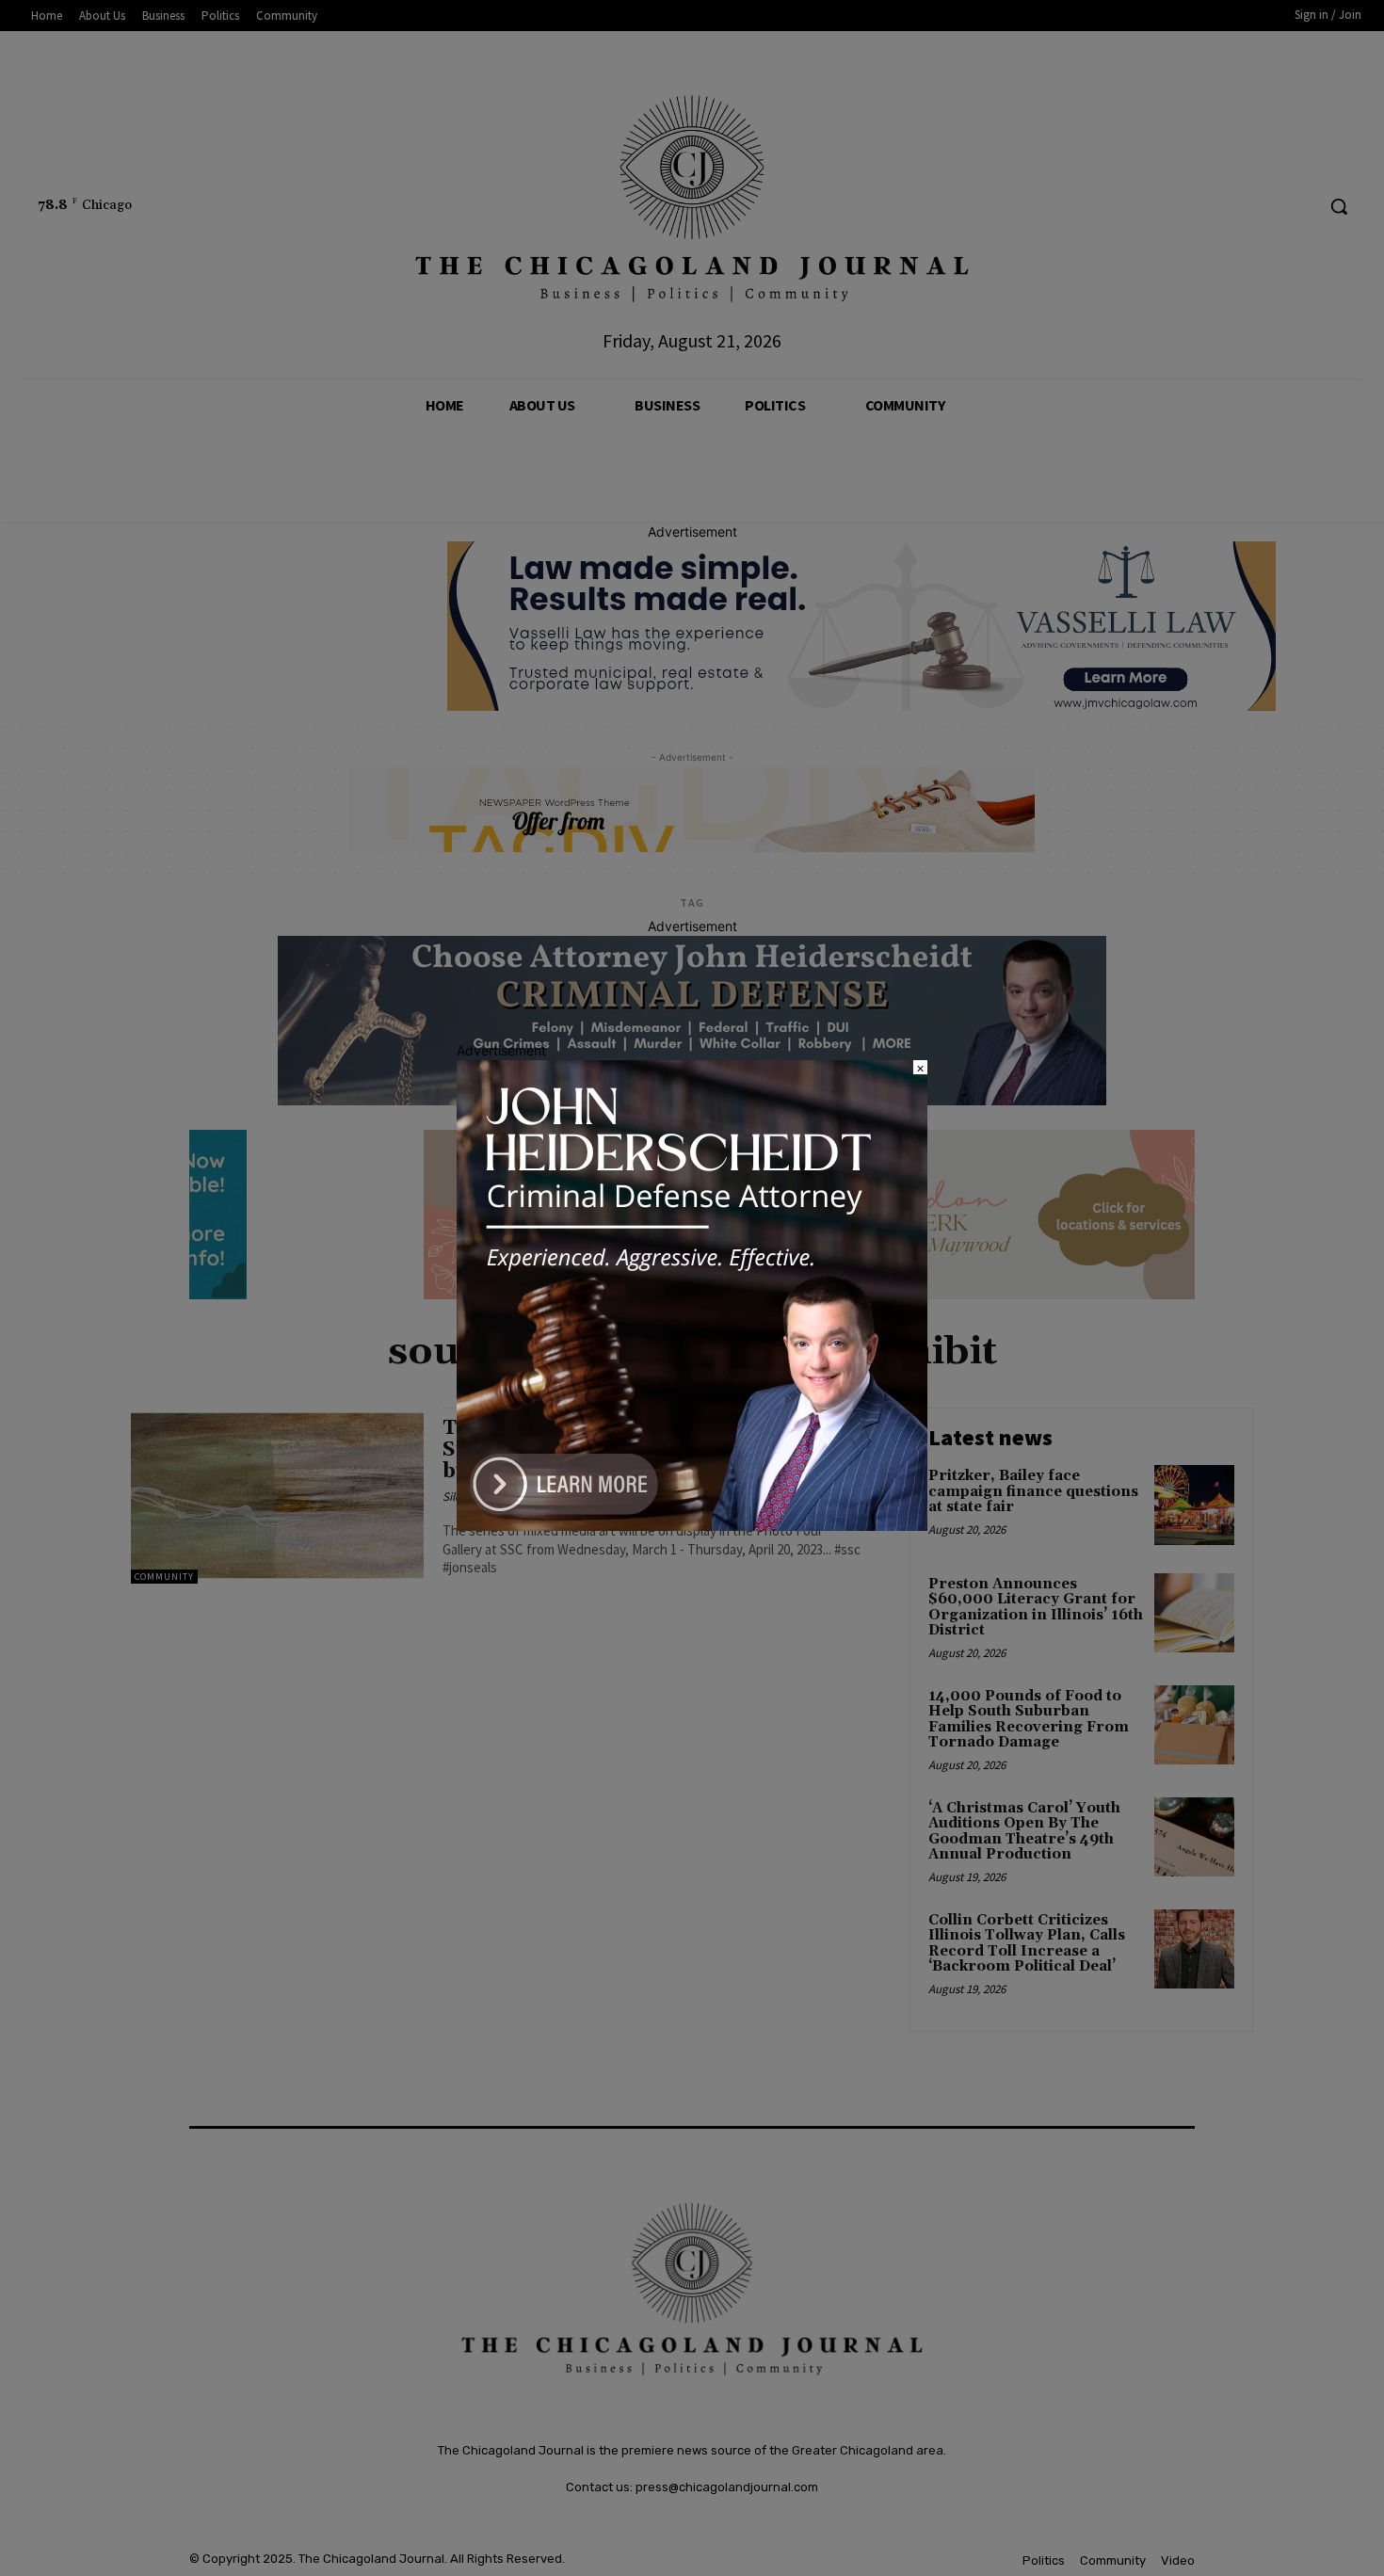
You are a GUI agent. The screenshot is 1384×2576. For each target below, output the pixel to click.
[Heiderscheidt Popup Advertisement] (692, 1526)
